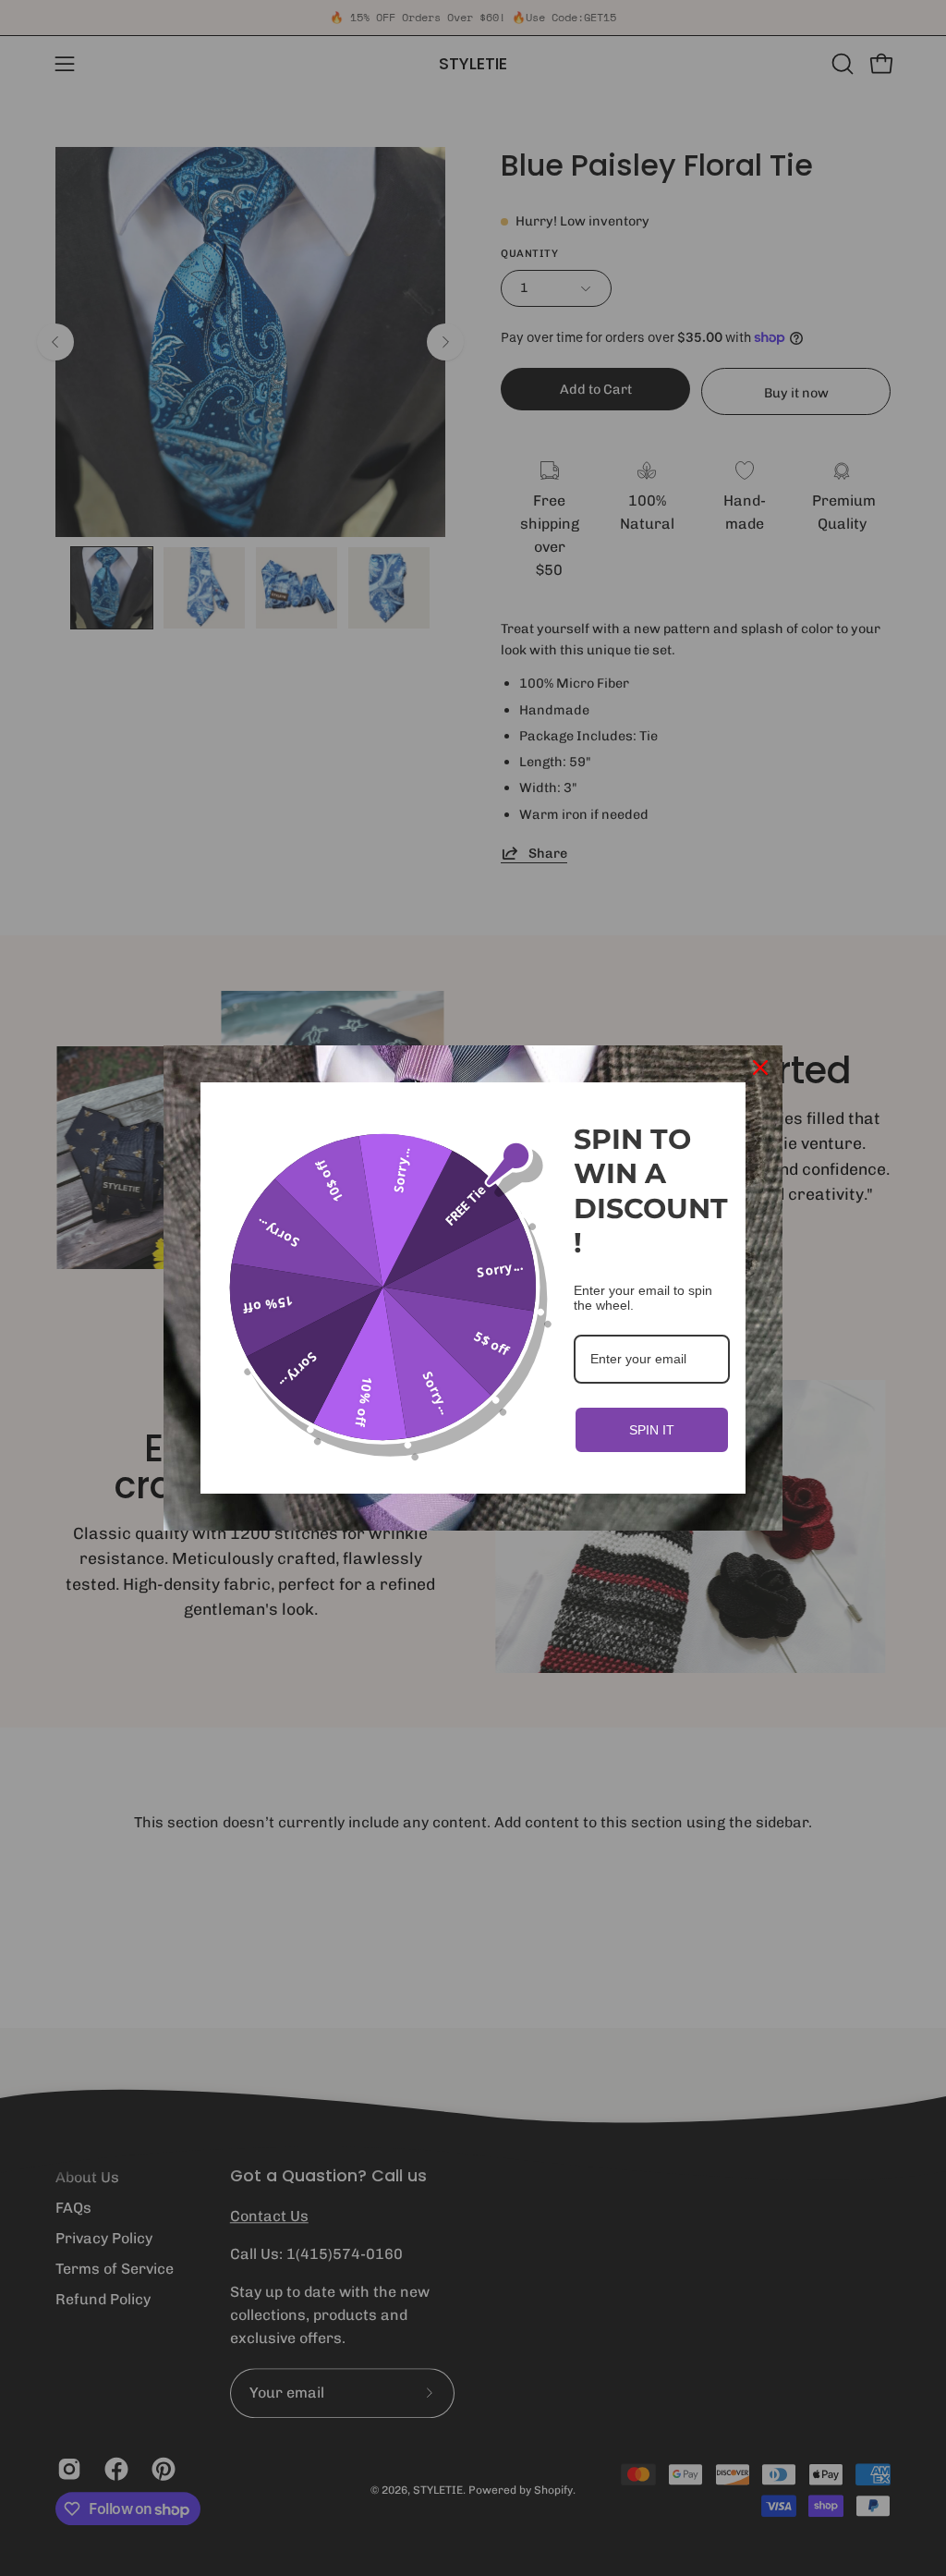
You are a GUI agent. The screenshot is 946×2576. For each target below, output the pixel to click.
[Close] (760, 1068)
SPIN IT (652, 1430)
